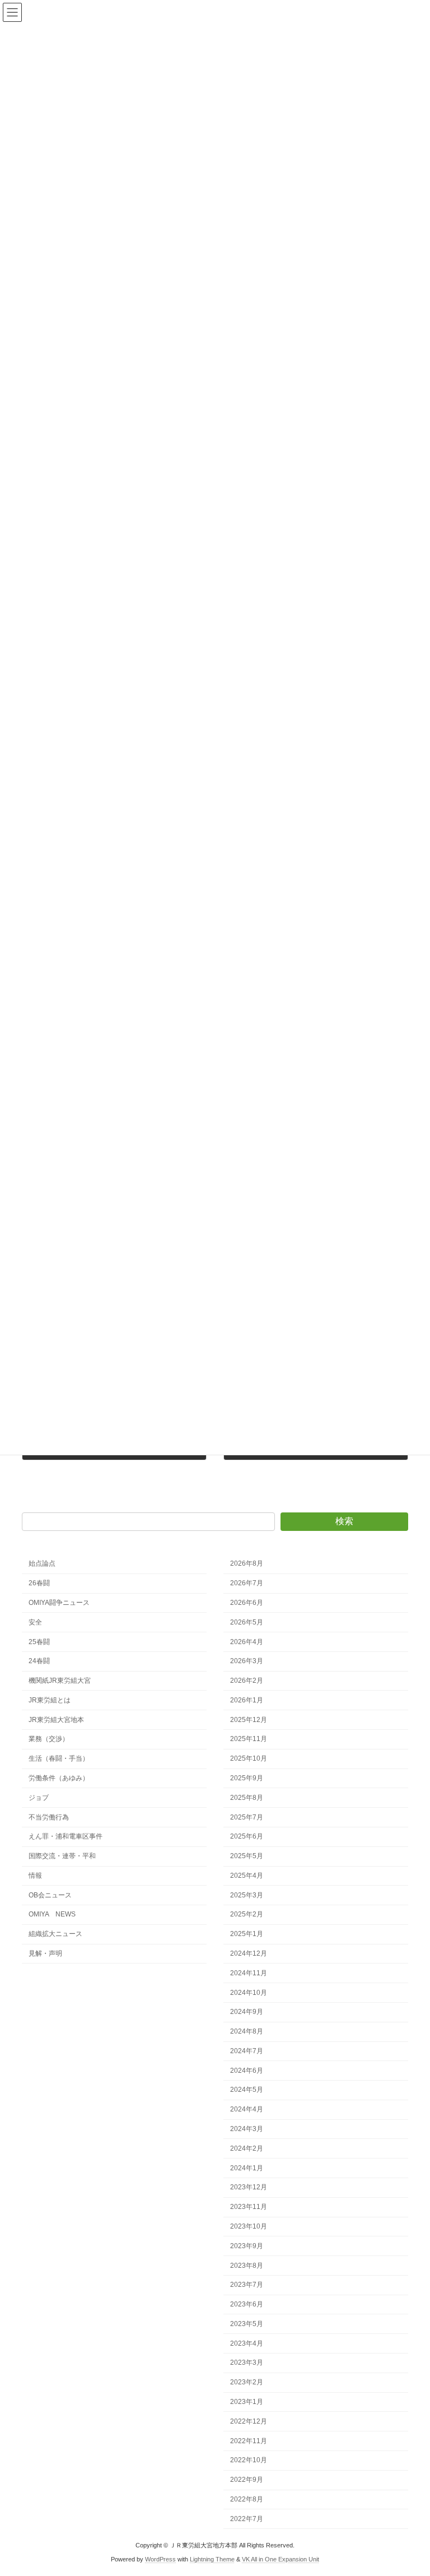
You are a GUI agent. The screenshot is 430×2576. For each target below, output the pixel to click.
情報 (35, 1875)
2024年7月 (247, 2051)
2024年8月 (247, 2031)
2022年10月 (249, 2460)
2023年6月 (247, 2304)
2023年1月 (247, 2402)
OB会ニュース (50, 1895)
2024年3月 (247, 2129)
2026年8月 (247, 1563)
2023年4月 (247, 2343)
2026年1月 (247, 1700)
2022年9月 (247, 2480)
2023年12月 (249, 2187)
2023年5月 (247, 2323)
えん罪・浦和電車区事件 (66, 1836)
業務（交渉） (49, 1739)
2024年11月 (249, 1972)
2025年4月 (247, 1875)
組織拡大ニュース (55, 1934)
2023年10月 (249, 2226)
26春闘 (39, 1583)
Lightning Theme (212, 2559)
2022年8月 (247, 2499)
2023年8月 (247, 2265)
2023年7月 (247, 2285)
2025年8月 (247, 1797)
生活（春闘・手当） (59, 1758)
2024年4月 (247, 2109)
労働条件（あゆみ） (59, 1778)
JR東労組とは (50, 1700)
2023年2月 (247, 2382)
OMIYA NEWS (52, 1914)
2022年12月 (249, 2421)
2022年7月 (247, 2518)
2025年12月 (249, 1719)
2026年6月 (247, 1603)
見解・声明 (45, 1953)
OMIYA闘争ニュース (59, 1603)
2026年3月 (247, 1661)
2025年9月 (247, 1778)
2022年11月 (249, 2440)
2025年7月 (247, 1817)
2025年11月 (249, 1739)
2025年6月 (247, 1836)
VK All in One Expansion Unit (281, 2559)
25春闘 (39, 1641)
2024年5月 (247, 2090)
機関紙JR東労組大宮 (60, 1681)
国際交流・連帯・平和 (62, 1856)
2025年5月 (247, 1856)
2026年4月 (247, 1641)
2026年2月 (247, 1681)
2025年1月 (247, 1934)
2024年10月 (249, 1992)
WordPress (160, 2559)
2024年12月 (249, 1953)
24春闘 (39, 1661)
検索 (344, 1521)
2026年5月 (247, 1622)
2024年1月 (247, 2167)
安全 (35, 1622)
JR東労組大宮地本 (56, 1719)
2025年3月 (247, 1895)
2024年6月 (247, 2070)
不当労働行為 (49, 1817)
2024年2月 (247, 2148)
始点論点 (42, 1563)
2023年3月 (247, 2363)
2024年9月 (247, 2012)
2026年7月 (247, 1583)
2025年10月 (249, 1758)
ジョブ (39, 1797)
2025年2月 (247, 1914)
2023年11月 (249, 2207)
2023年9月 (247, 2245)
